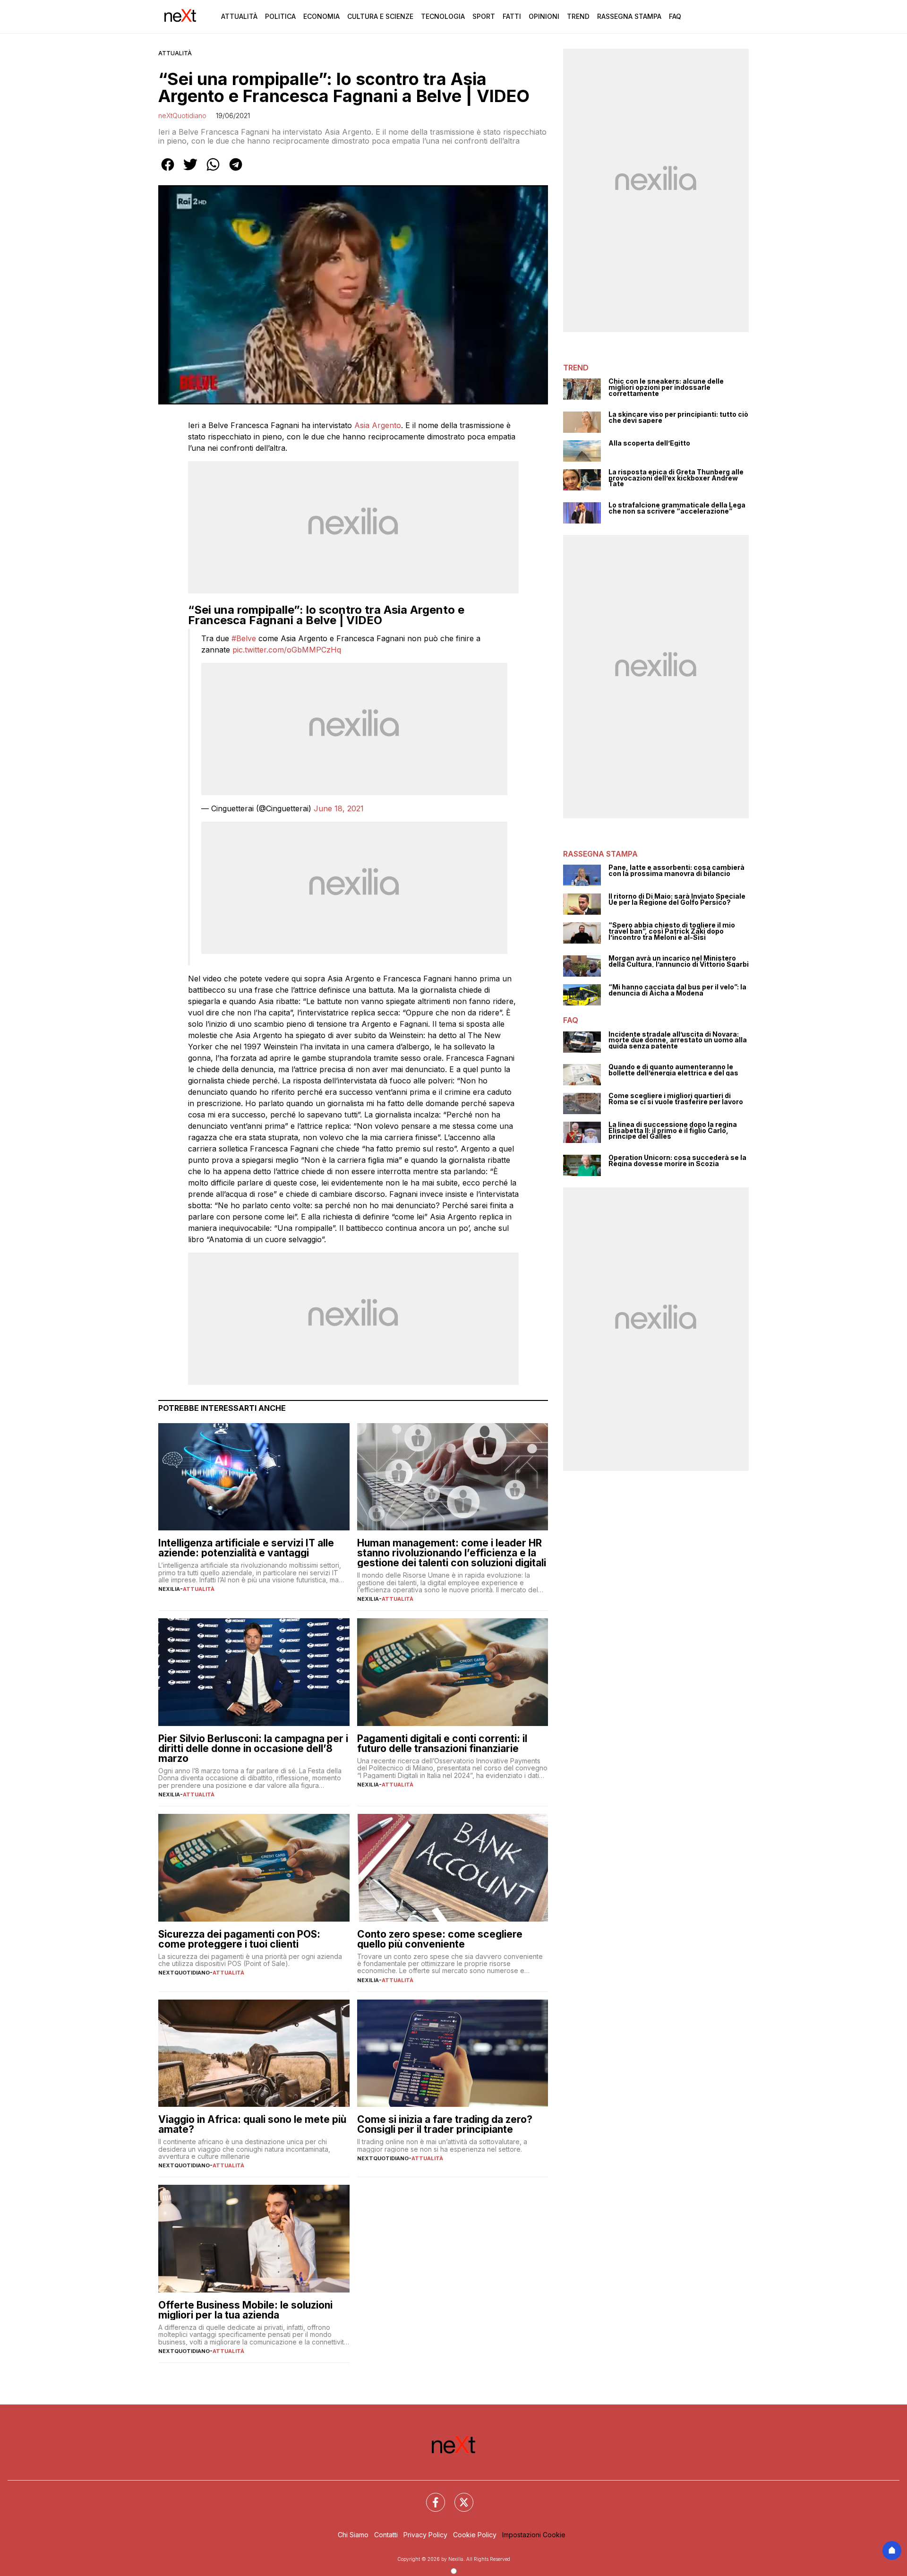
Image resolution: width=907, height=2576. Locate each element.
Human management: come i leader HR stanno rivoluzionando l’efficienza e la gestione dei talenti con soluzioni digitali (452, 1553)
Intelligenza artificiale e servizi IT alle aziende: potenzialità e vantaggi (246, 1548)
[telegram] (236, 171)
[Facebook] (430, 2497)
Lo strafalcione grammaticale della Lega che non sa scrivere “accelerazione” (677, 508)
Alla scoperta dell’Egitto (649, 443)
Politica (280, 16)
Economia (321, 16)
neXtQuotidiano (182, 116)
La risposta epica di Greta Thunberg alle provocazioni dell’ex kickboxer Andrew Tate (676, 478)
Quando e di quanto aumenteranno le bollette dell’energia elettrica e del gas (673, 1070)
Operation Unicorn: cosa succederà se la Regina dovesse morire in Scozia (677, 1161)
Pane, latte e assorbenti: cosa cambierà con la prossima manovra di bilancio (676, 871)
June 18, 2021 (339, 808)
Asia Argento (378, 425)
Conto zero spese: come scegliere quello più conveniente (440, 1939)
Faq (675, 16)
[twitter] (190, 171)
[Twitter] (458, 2497)
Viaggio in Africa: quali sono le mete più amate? (252, 2124)
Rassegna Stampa (629, 16)
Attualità (239, 16)
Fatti (512, 16)
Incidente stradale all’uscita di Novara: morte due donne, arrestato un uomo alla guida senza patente (678, 1040)
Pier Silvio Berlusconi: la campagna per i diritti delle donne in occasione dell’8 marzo (253, 1748)
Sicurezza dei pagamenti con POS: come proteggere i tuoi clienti (239, 1939)
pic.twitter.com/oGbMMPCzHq (287, 650)
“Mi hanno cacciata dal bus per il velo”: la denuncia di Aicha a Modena (677, 990)
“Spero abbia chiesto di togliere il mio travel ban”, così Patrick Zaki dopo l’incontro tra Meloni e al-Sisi (672, 931)
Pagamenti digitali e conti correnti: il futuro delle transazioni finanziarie (442, 1743)
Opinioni (544, 16)
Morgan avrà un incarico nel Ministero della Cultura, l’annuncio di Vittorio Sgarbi (679, 961)
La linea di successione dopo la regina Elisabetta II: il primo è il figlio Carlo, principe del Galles (673, 1131)
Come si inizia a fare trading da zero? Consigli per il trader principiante (445, 2124)
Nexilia (169, 1589)
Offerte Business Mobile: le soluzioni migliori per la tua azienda (245, 2310)
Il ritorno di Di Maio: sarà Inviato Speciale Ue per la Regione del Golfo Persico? (677, 899)
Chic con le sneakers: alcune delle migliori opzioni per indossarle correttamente (666, 387)
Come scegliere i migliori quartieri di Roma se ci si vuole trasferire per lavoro (676, 1099)
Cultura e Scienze (380, 16)
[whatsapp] (213, 171)
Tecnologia (443, 16)
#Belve (244, 638)
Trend (578, 16)
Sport (484, 16)
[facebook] (168, 171)
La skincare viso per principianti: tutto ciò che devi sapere (678, 417)
